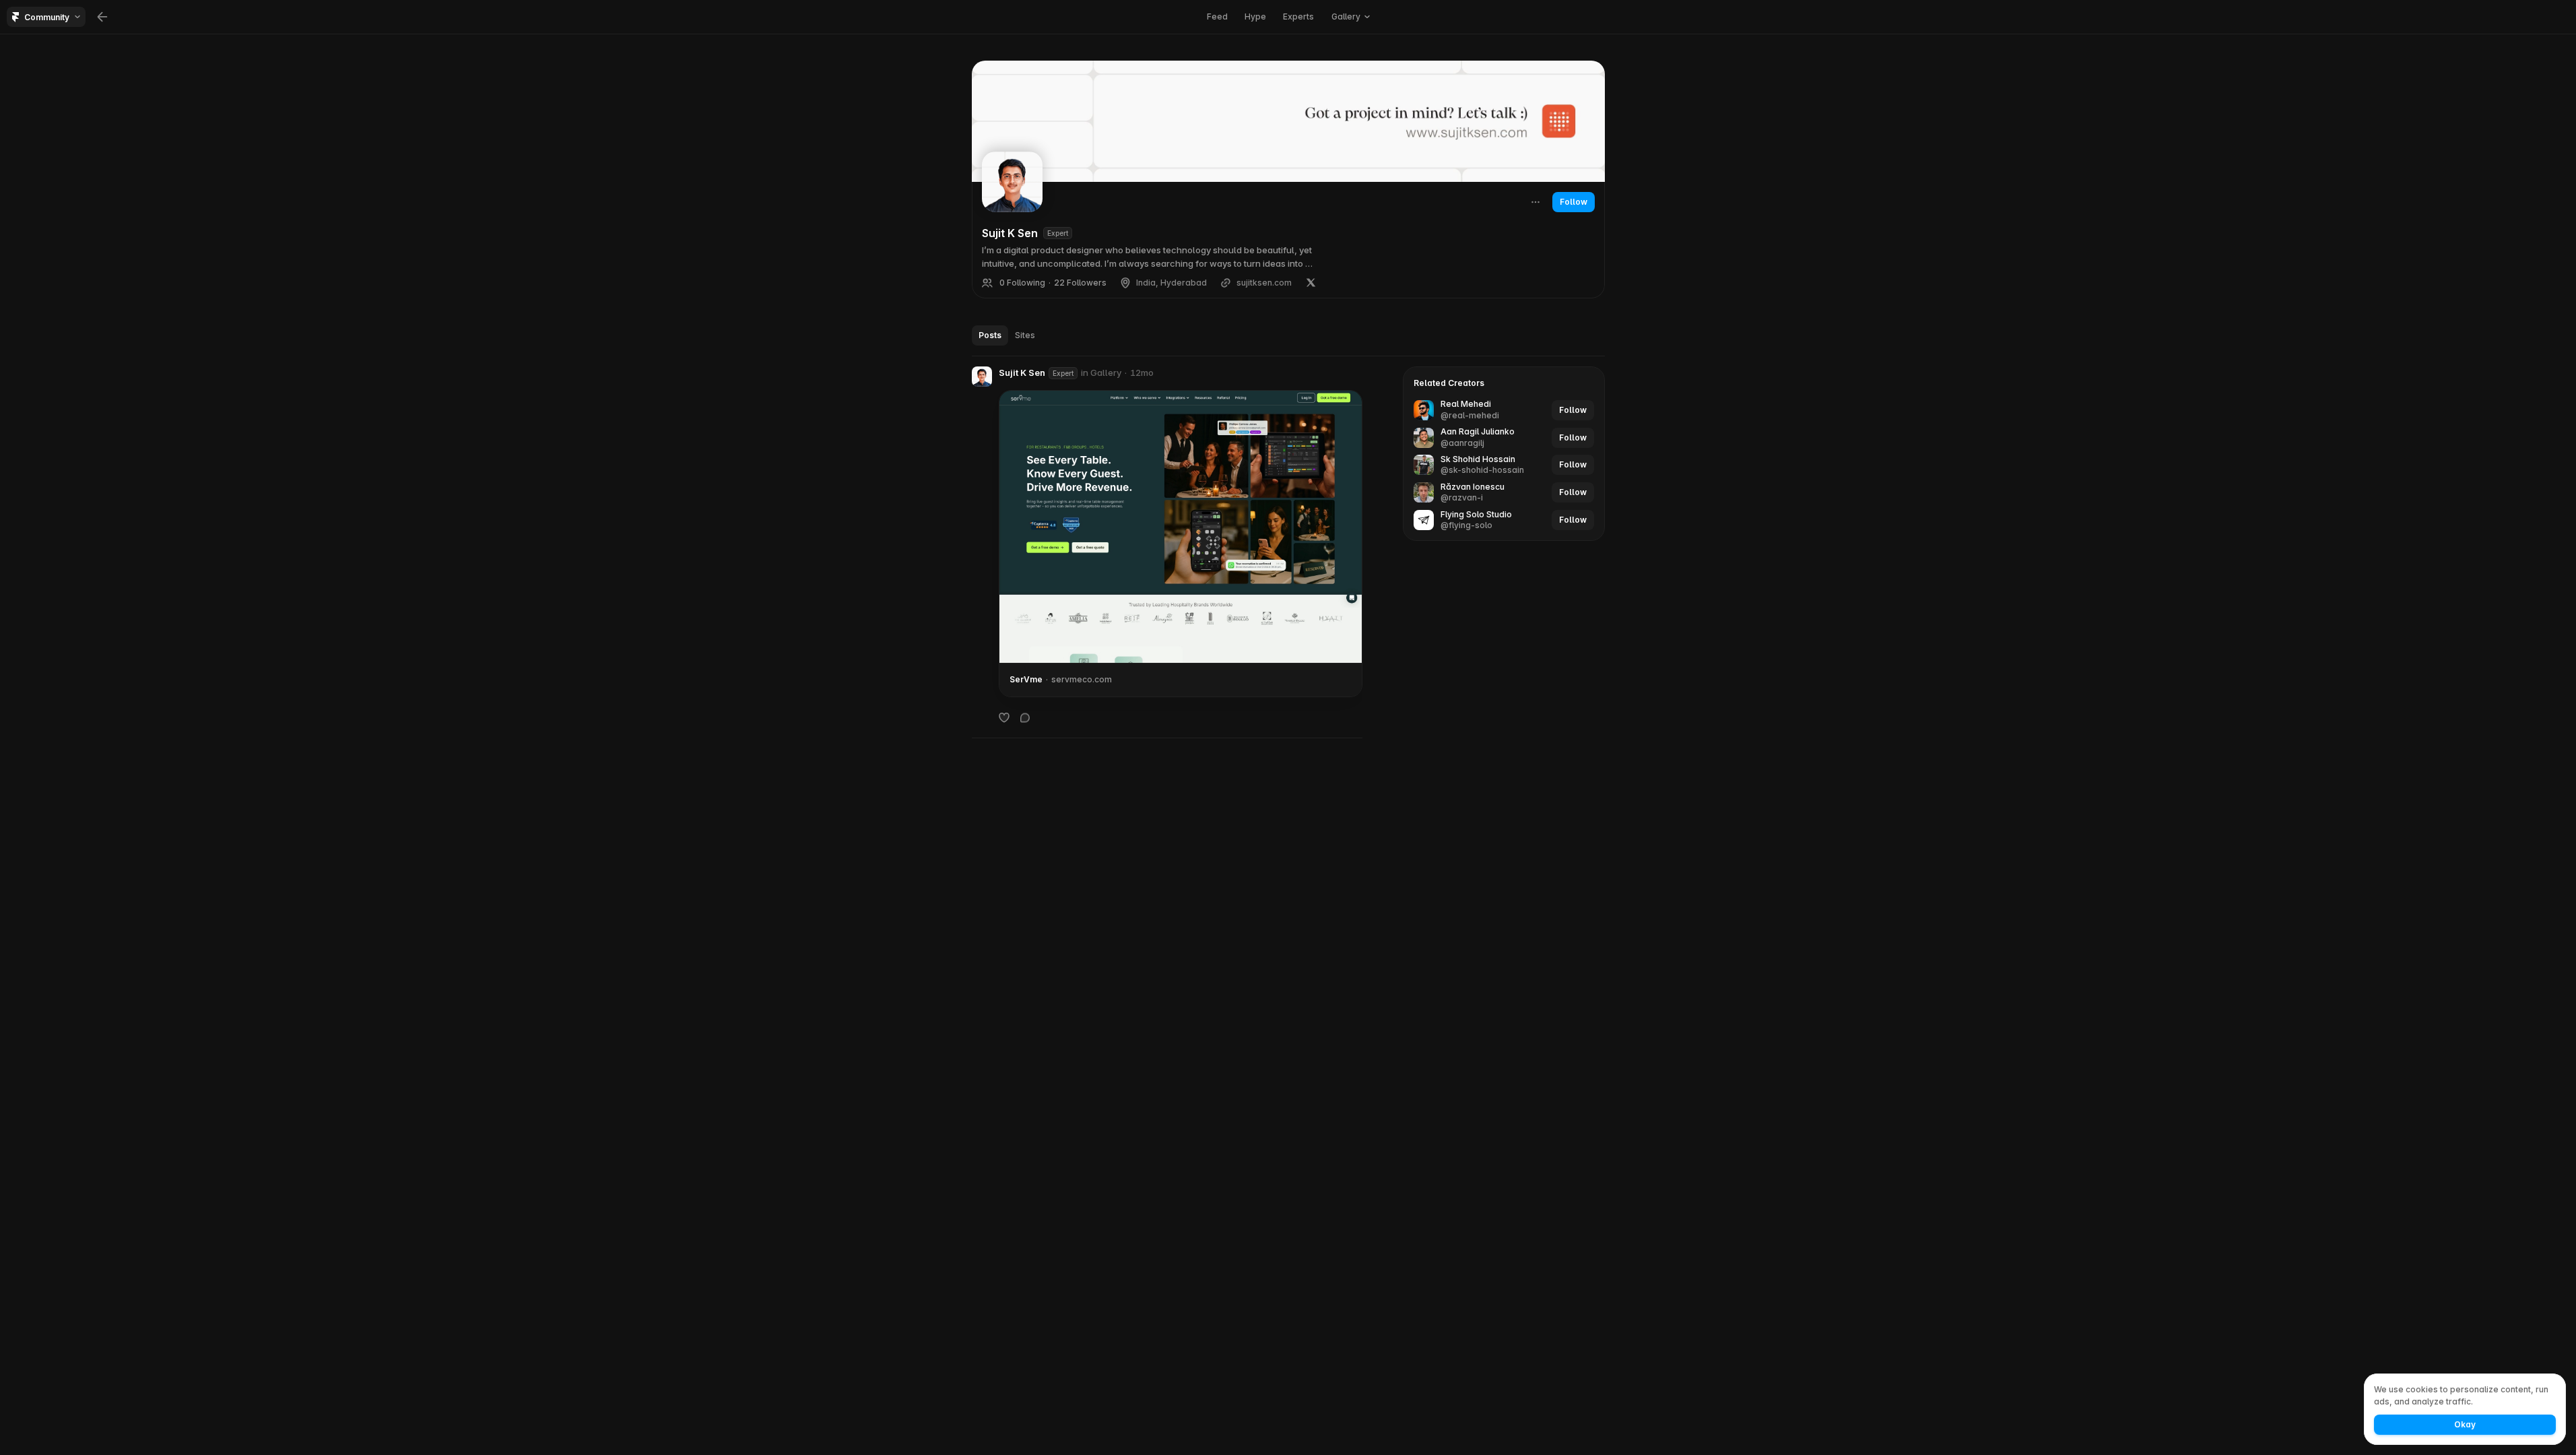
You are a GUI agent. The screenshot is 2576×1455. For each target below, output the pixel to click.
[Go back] (102, 17)
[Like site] (1004, 717)
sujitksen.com (1264, 283)
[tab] (990, 335)
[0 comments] (1025, 717)
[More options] (1356, 373)
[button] (982, 377)
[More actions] (1535, 202)
